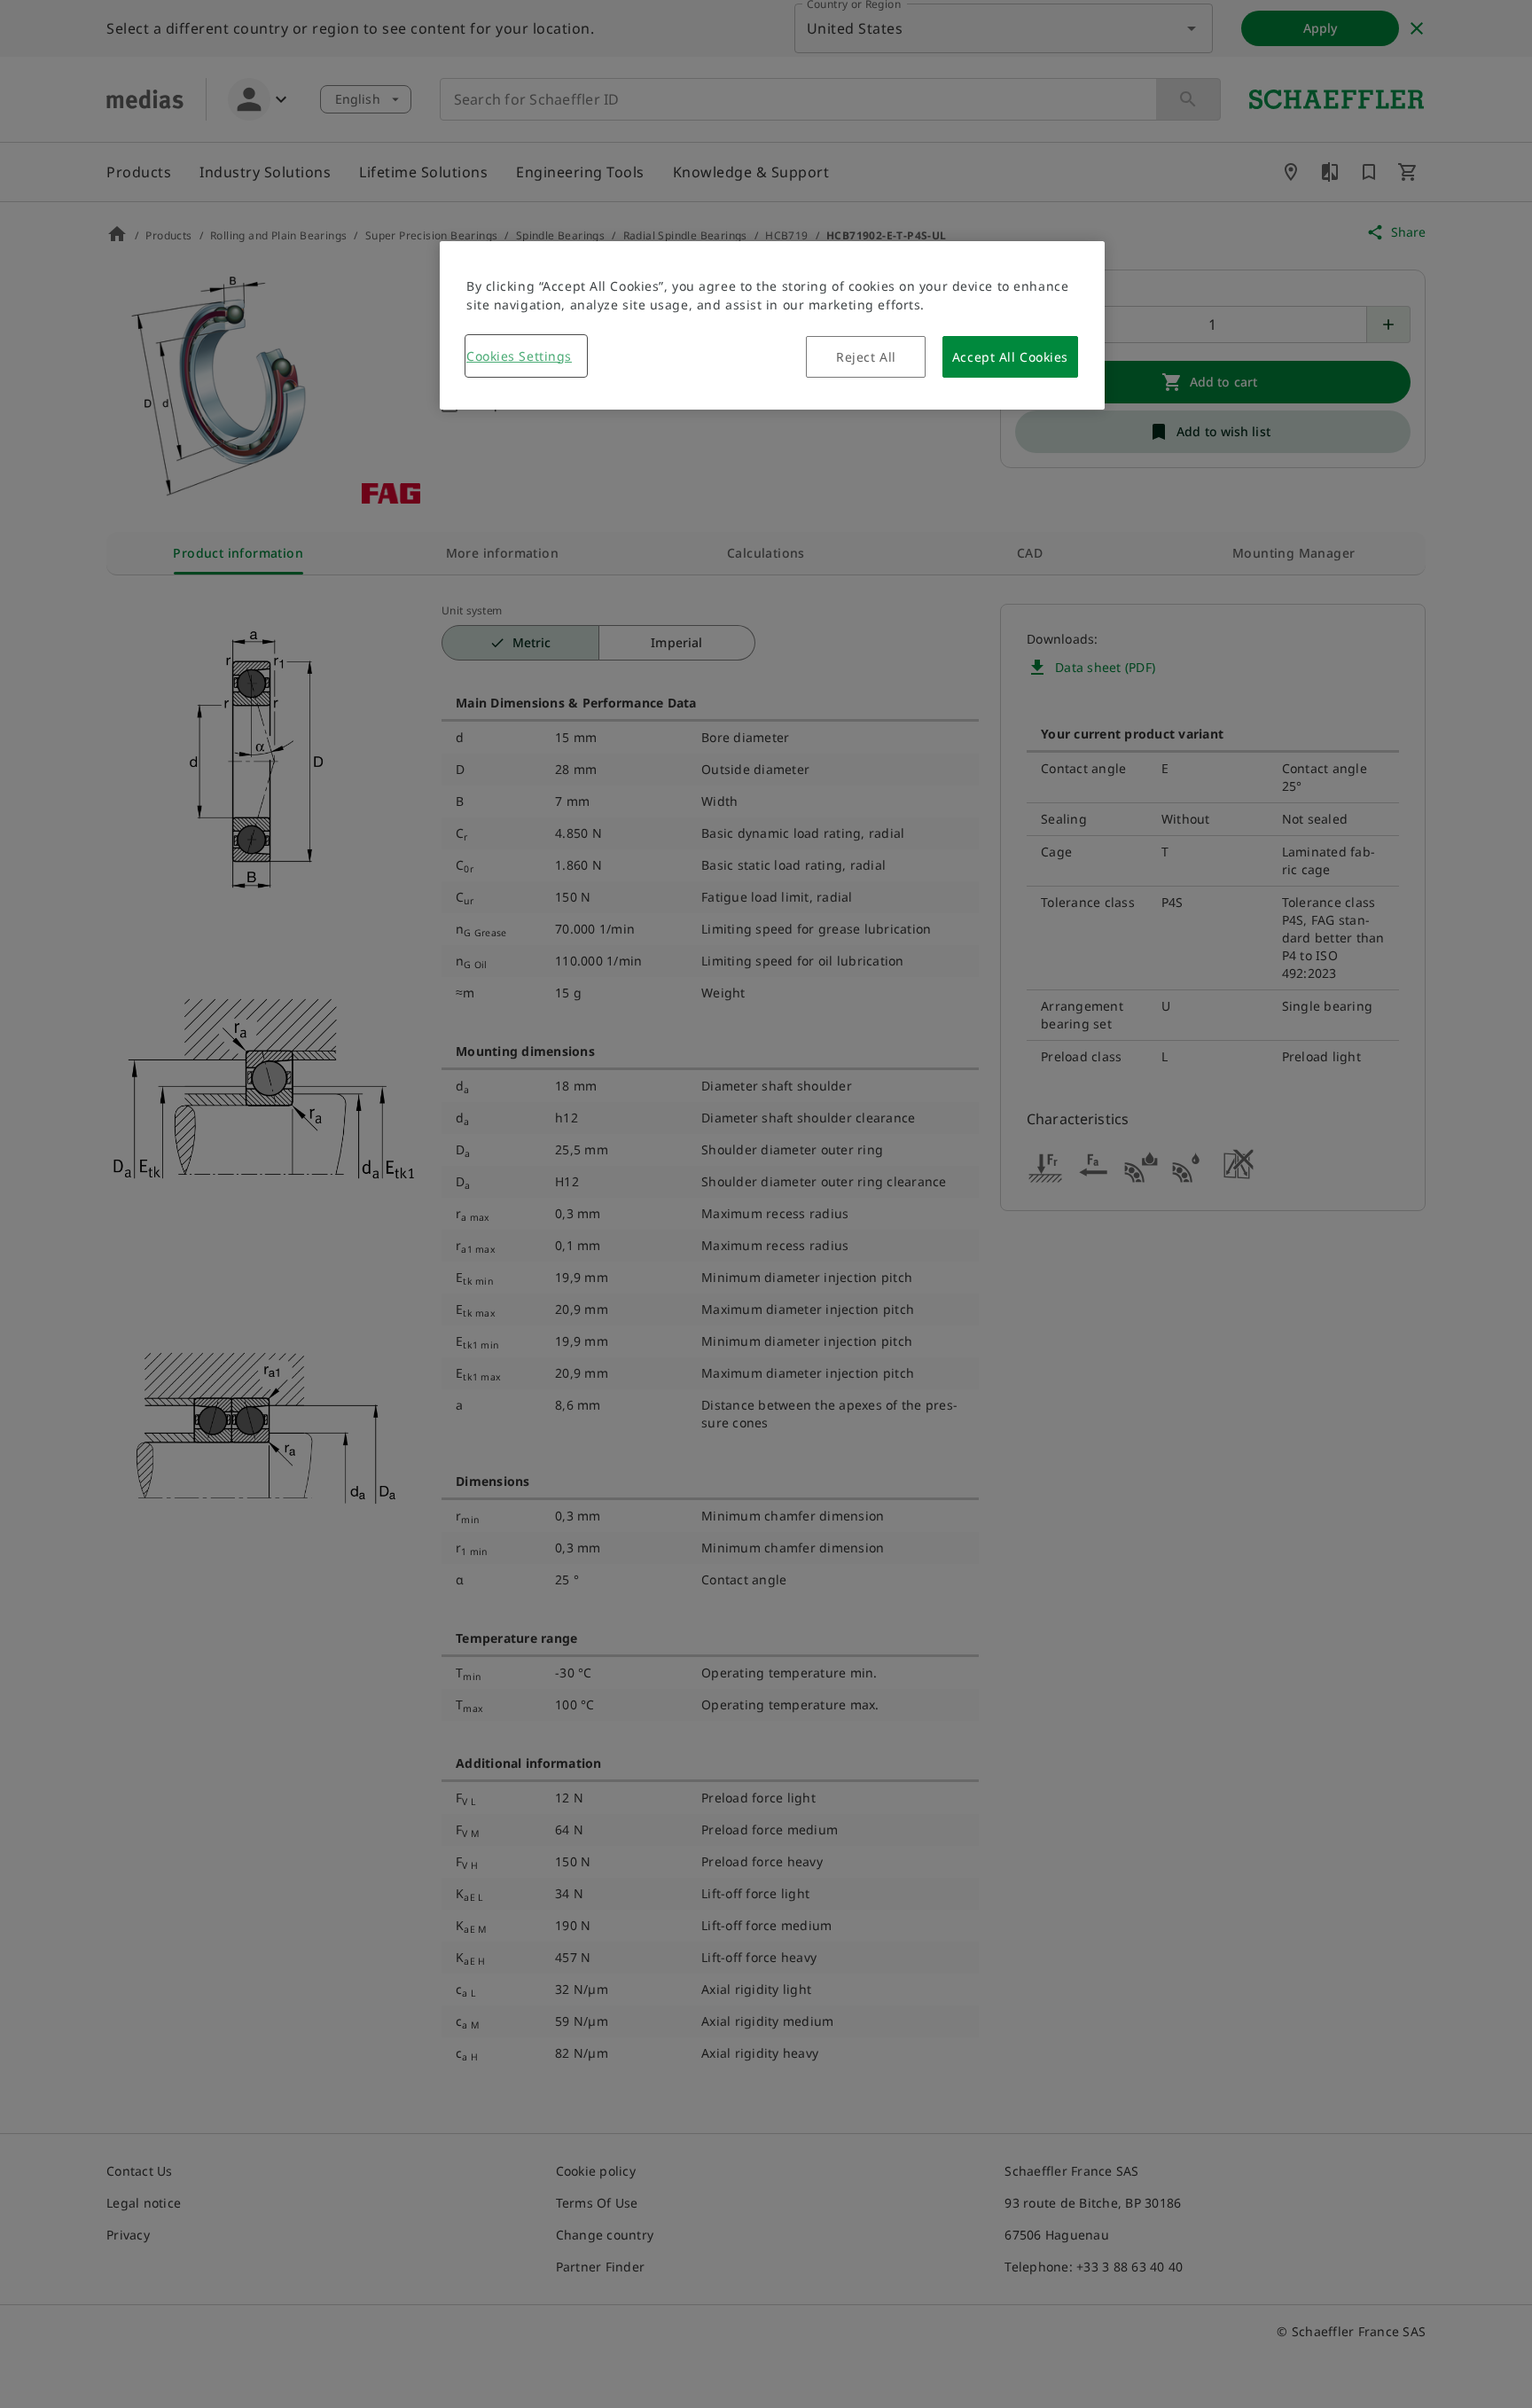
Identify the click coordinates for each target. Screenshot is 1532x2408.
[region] (772, 325)
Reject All (866, 357)
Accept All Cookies (1010, 357)
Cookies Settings (519, 356)
